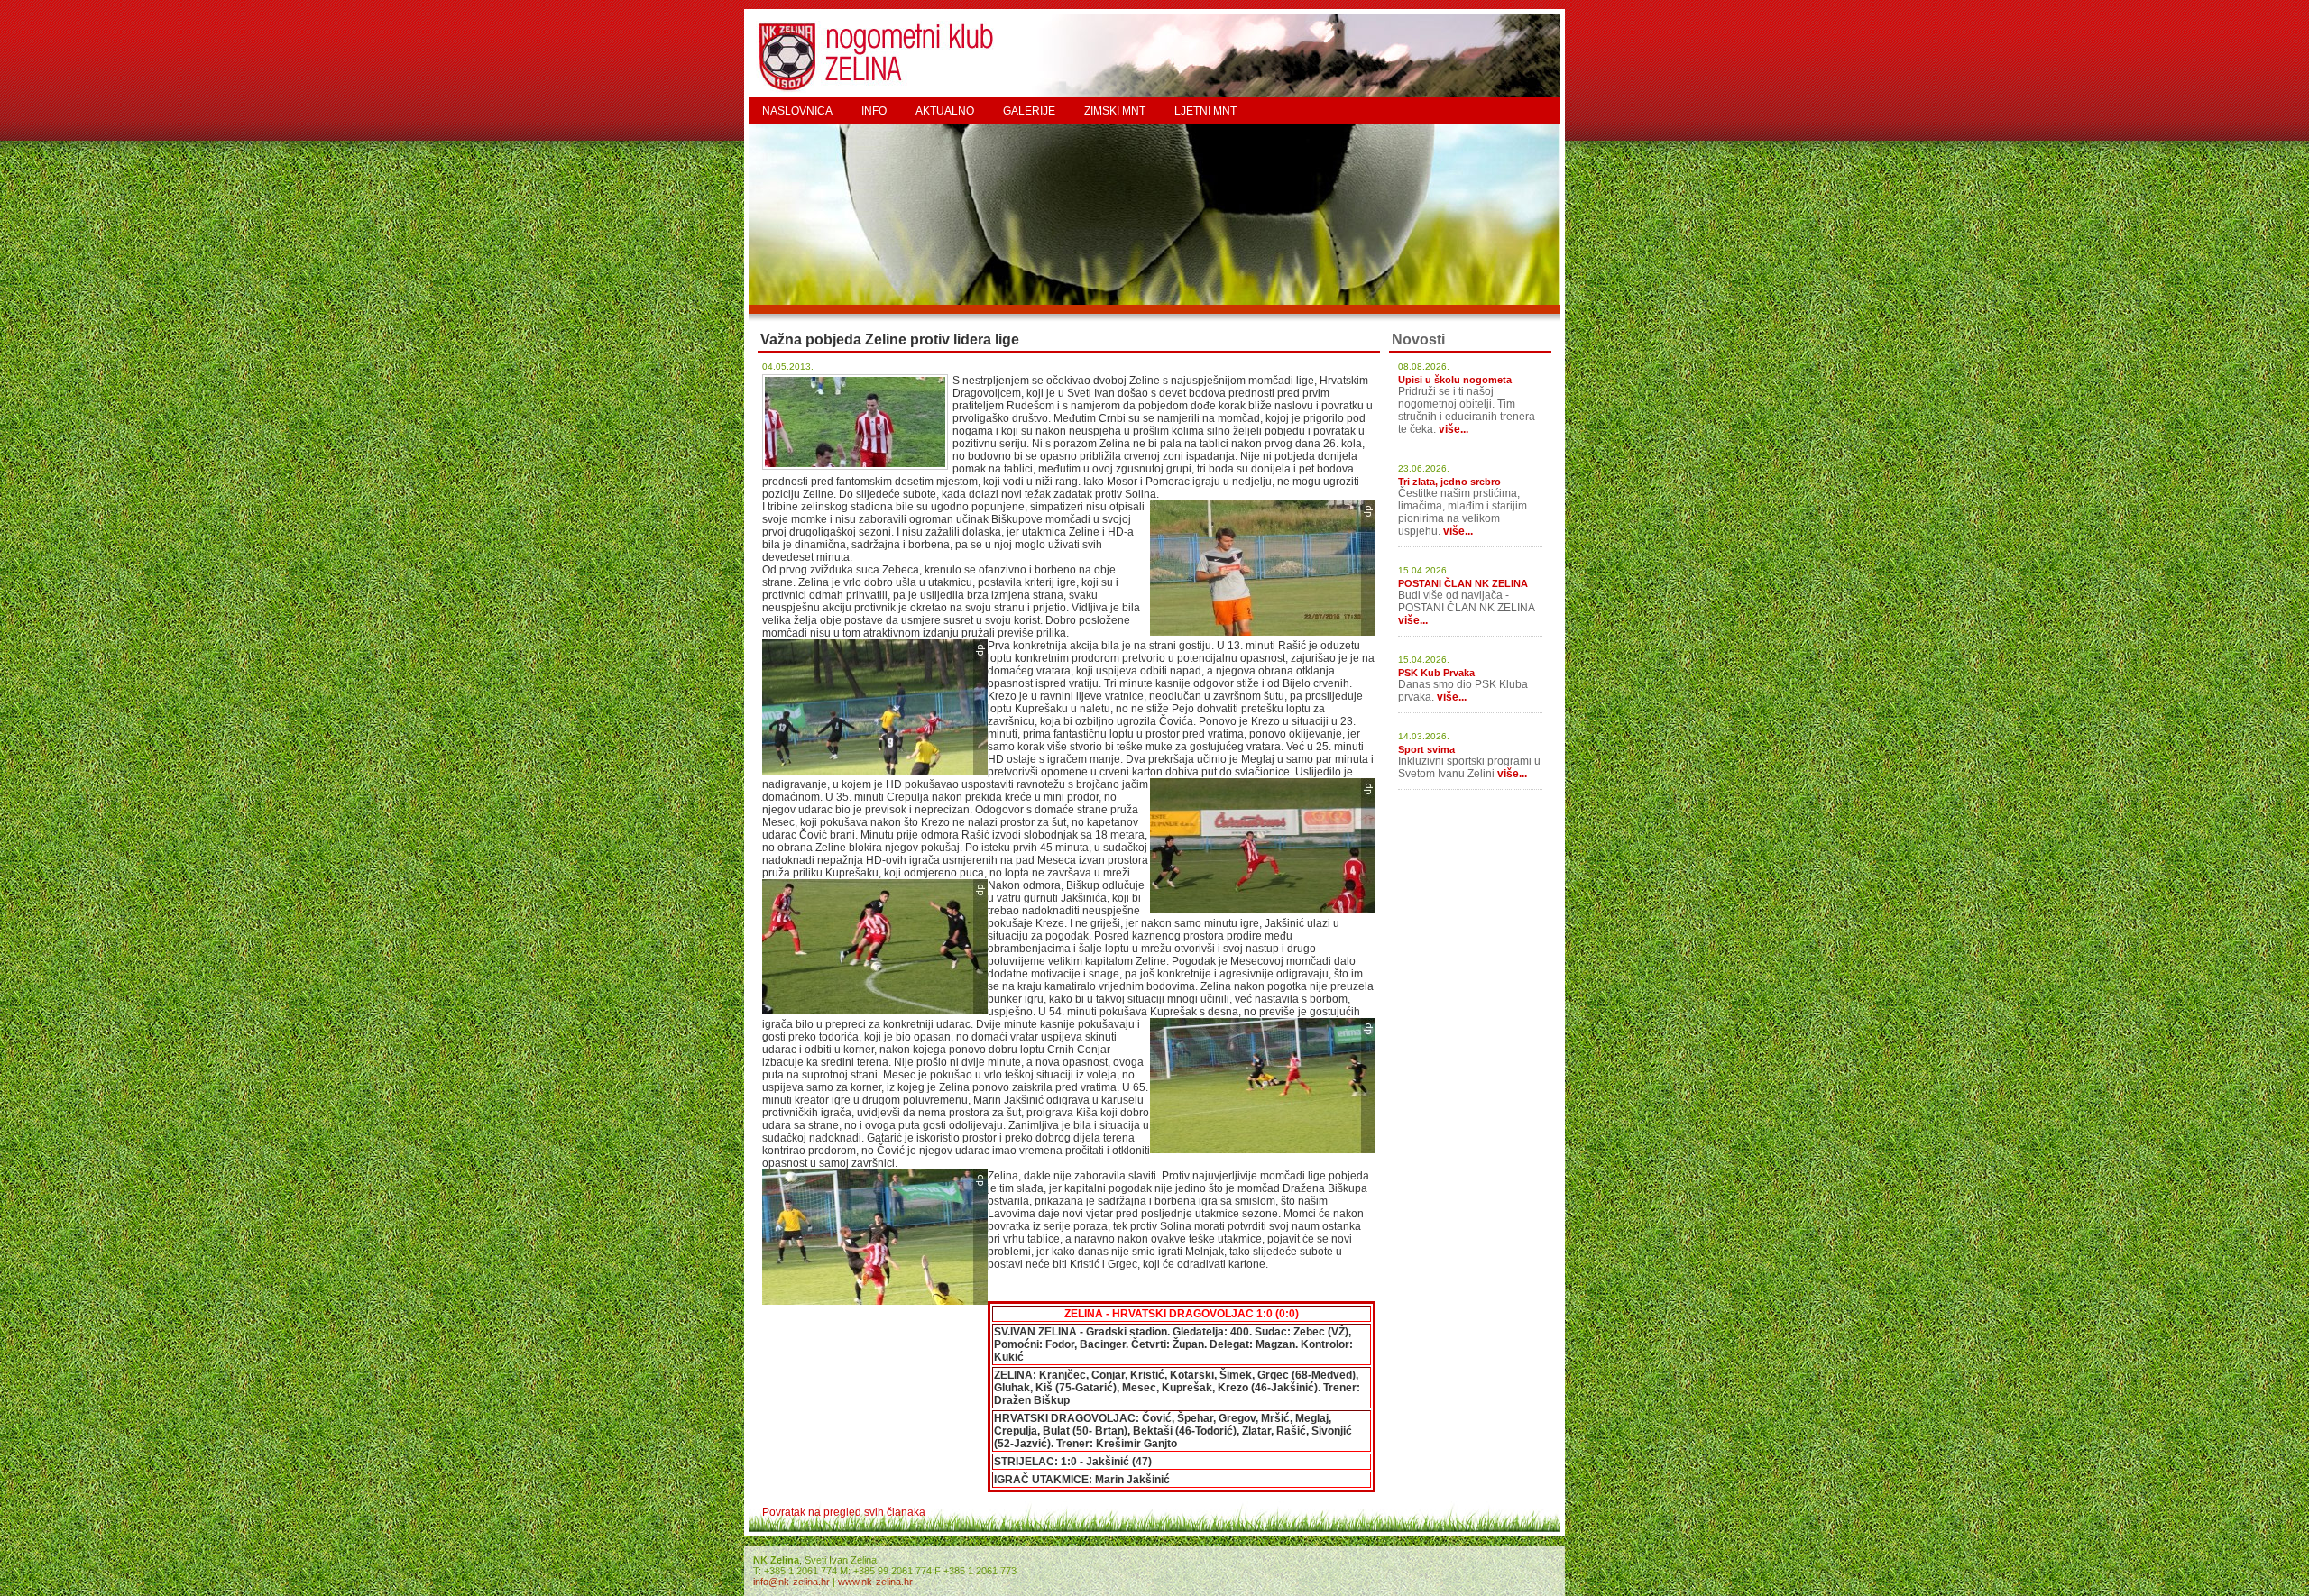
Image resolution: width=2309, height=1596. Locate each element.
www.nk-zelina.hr (875, 1582)
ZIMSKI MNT (1115, 111)
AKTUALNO (945, 111)
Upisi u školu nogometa (1455, 380)
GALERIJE (1029, 111)
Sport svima (1426, 749)
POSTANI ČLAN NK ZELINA (1463, 583)
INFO (874, 111)
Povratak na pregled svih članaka (844, 1512)
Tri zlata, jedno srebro (1449, 482)
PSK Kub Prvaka (1436, 673)
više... (1453, 429)
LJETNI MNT (1205, 111)
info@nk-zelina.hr (791, 1582)
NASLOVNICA (797, 111)
